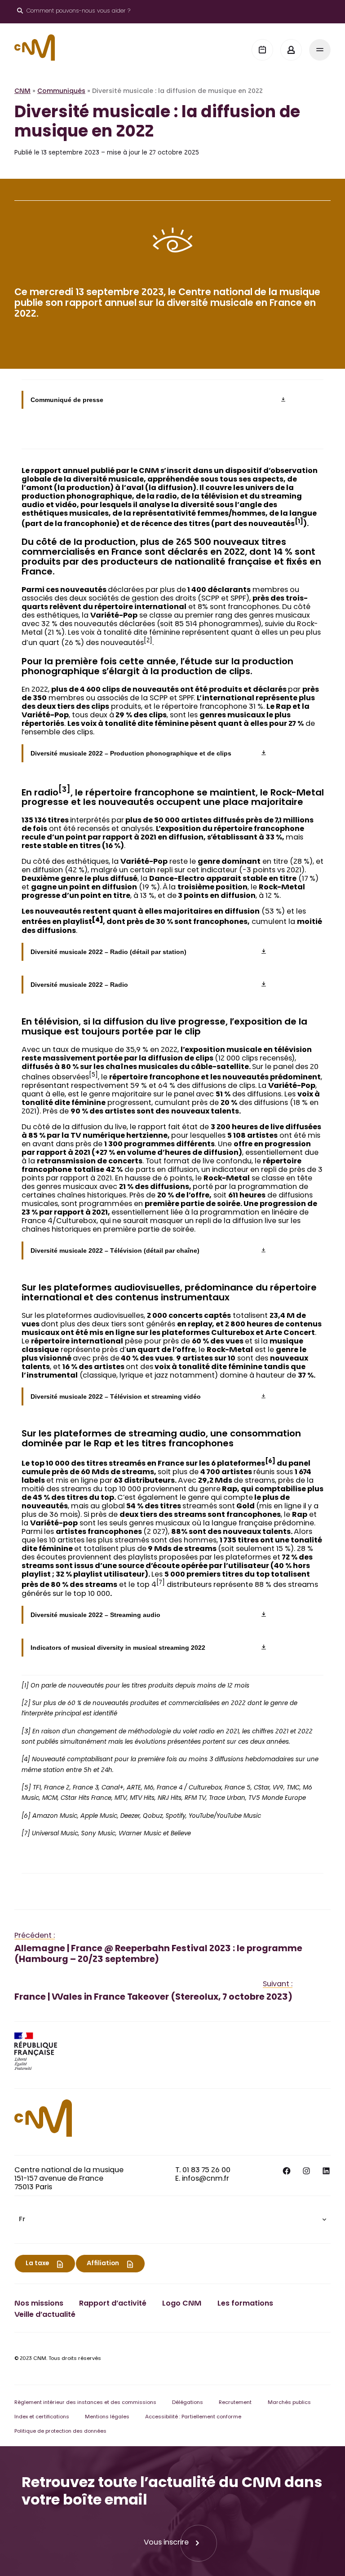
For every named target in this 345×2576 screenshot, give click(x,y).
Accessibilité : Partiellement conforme (193, 2417)
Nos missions (39, 2304)
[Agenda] (262, 50)
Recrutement (235, 2403)
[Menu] (320, 50)
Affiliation (103, 2264)
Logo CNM (182, 2304)
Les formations (245, 2304)
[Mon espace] (291, 50)
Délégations (188, 2403)
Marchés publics (289, 2403)
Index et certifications (42, 2417)
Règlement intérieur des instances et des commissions (85, 2403)
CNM (22, 92)
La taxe (37, 2264)
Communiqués (61, 92)
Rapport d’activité (113, 2304)
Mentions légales (107, 2417)
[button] (172, 2220)
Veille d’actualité (45, 2315)
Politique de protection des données (60, 2432)
